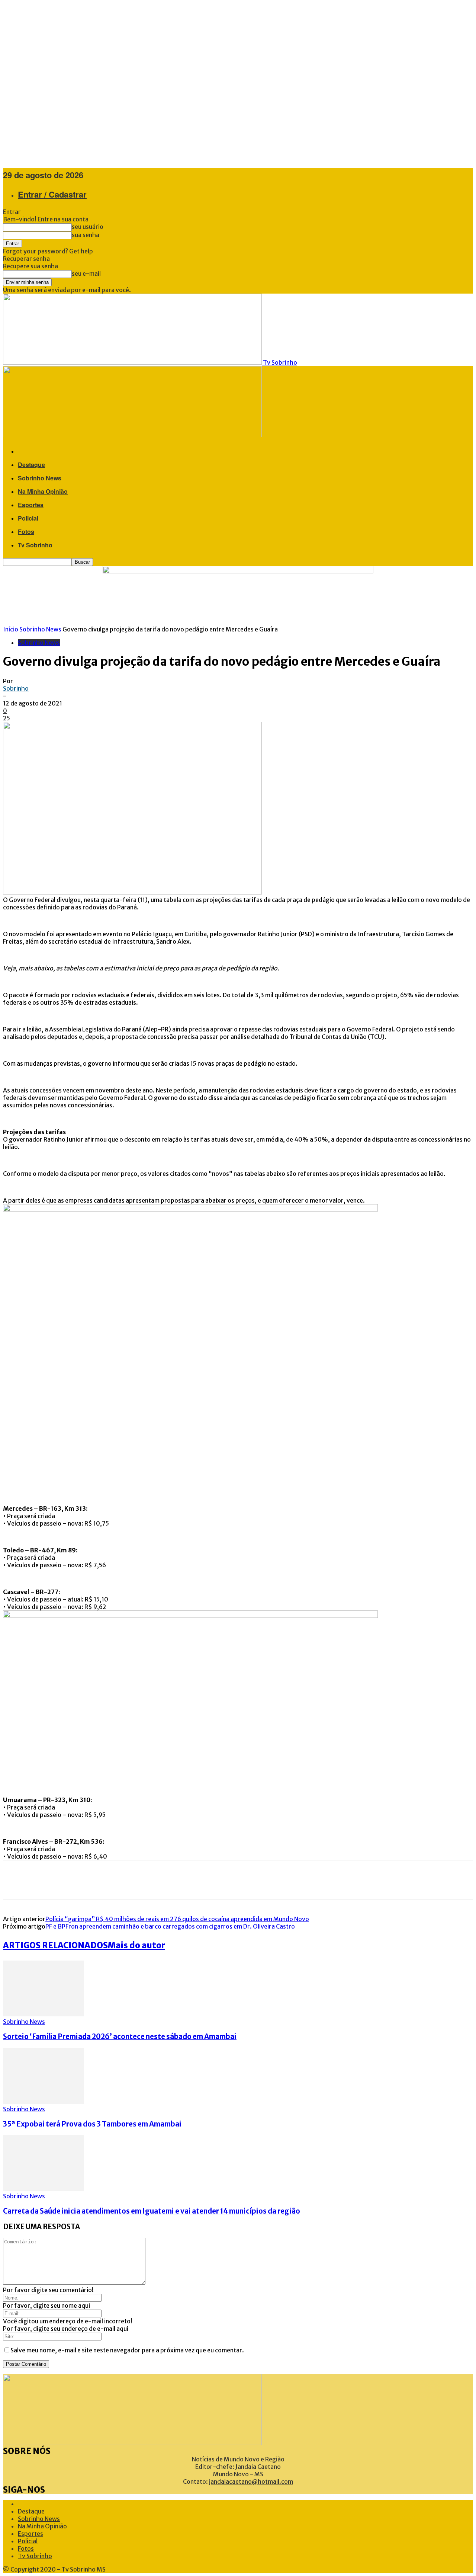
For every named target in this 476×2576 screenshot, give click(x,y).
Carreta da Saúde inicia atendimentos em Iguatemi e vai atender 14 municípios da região (152, 2211)
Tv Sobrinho (35, 545)
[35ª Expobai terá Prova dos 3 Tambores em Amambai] (44, 2102)
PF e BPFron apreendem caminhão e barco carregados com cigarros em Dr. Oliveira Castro (170, 1926)
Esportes (31, 505)
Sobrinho (16, 688)
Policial (28, 518)
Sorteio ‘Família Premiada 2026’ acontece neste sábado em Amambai (120, 2037)
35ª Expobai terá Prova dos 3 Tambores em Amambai (92, 2124)
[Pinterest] (59, 1880)
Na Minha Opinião (43, 491)
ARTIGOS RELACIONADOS (55, 1945)
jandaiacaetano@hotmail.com (251, 2481)
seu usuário (88, 227)
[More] (109, 1880)
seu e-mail (86, 273)
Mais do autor (136, 1945)
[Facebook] (14, 1880)
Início (11, 629)
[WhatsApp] (81, 1880)
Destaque (31, 465)
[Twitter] (36, 1880)
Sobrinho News (40, 478)
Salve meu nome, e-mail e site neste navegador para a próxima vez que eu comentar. (127, 2350)
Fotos (26, 532)
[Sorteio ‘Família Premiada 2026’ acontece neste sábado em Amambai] (44, 2014)
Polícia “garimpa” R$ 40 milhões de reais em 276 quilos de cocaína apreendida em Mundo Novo (177, 1919)
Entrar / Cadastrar (52, 194)
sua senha (86, 235)
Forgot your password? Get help (48, 251)
